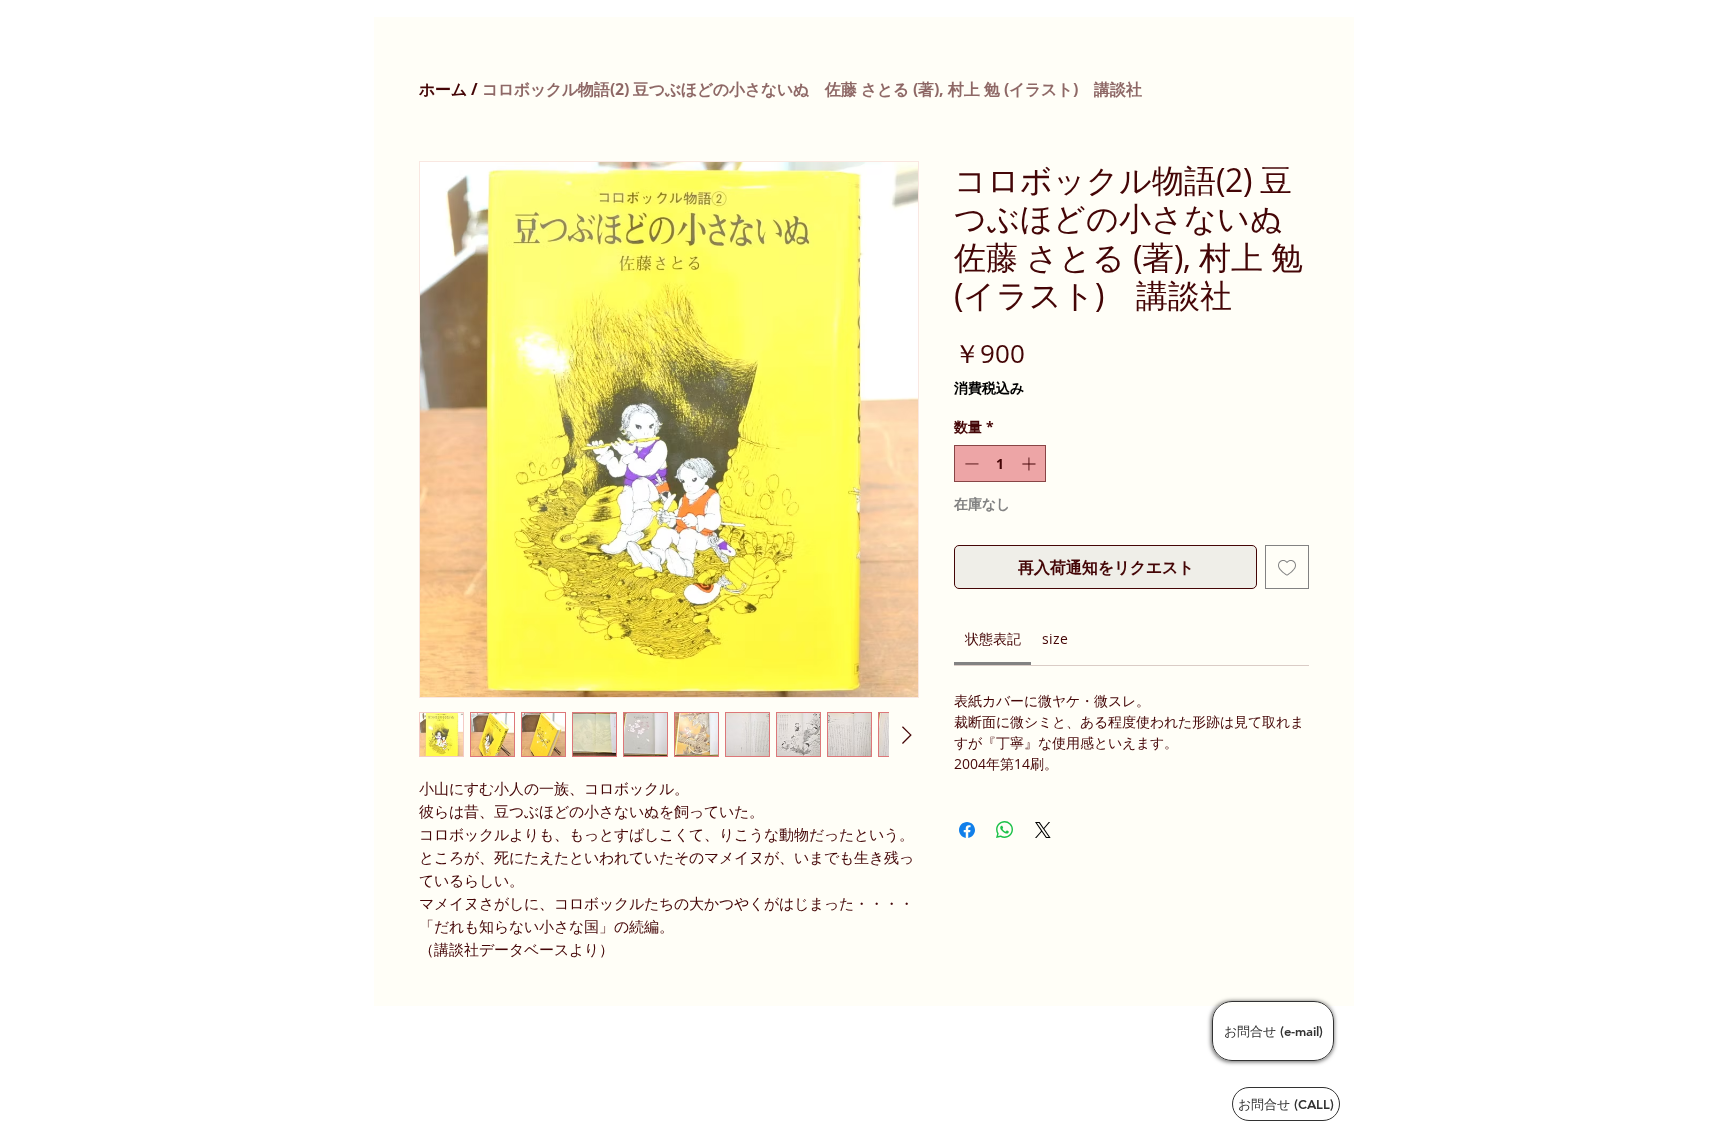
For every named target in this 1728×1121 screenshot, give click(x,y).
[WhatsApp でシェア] (1005, 830)
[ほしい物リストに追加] (1287, 567)
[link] (993, 638)
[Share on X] (1043, 830)
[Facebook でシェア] (967, 830)
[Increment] (1030, 463)
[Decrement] (969, 463)
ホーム (443, 89)
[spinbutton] (1000, 463)
